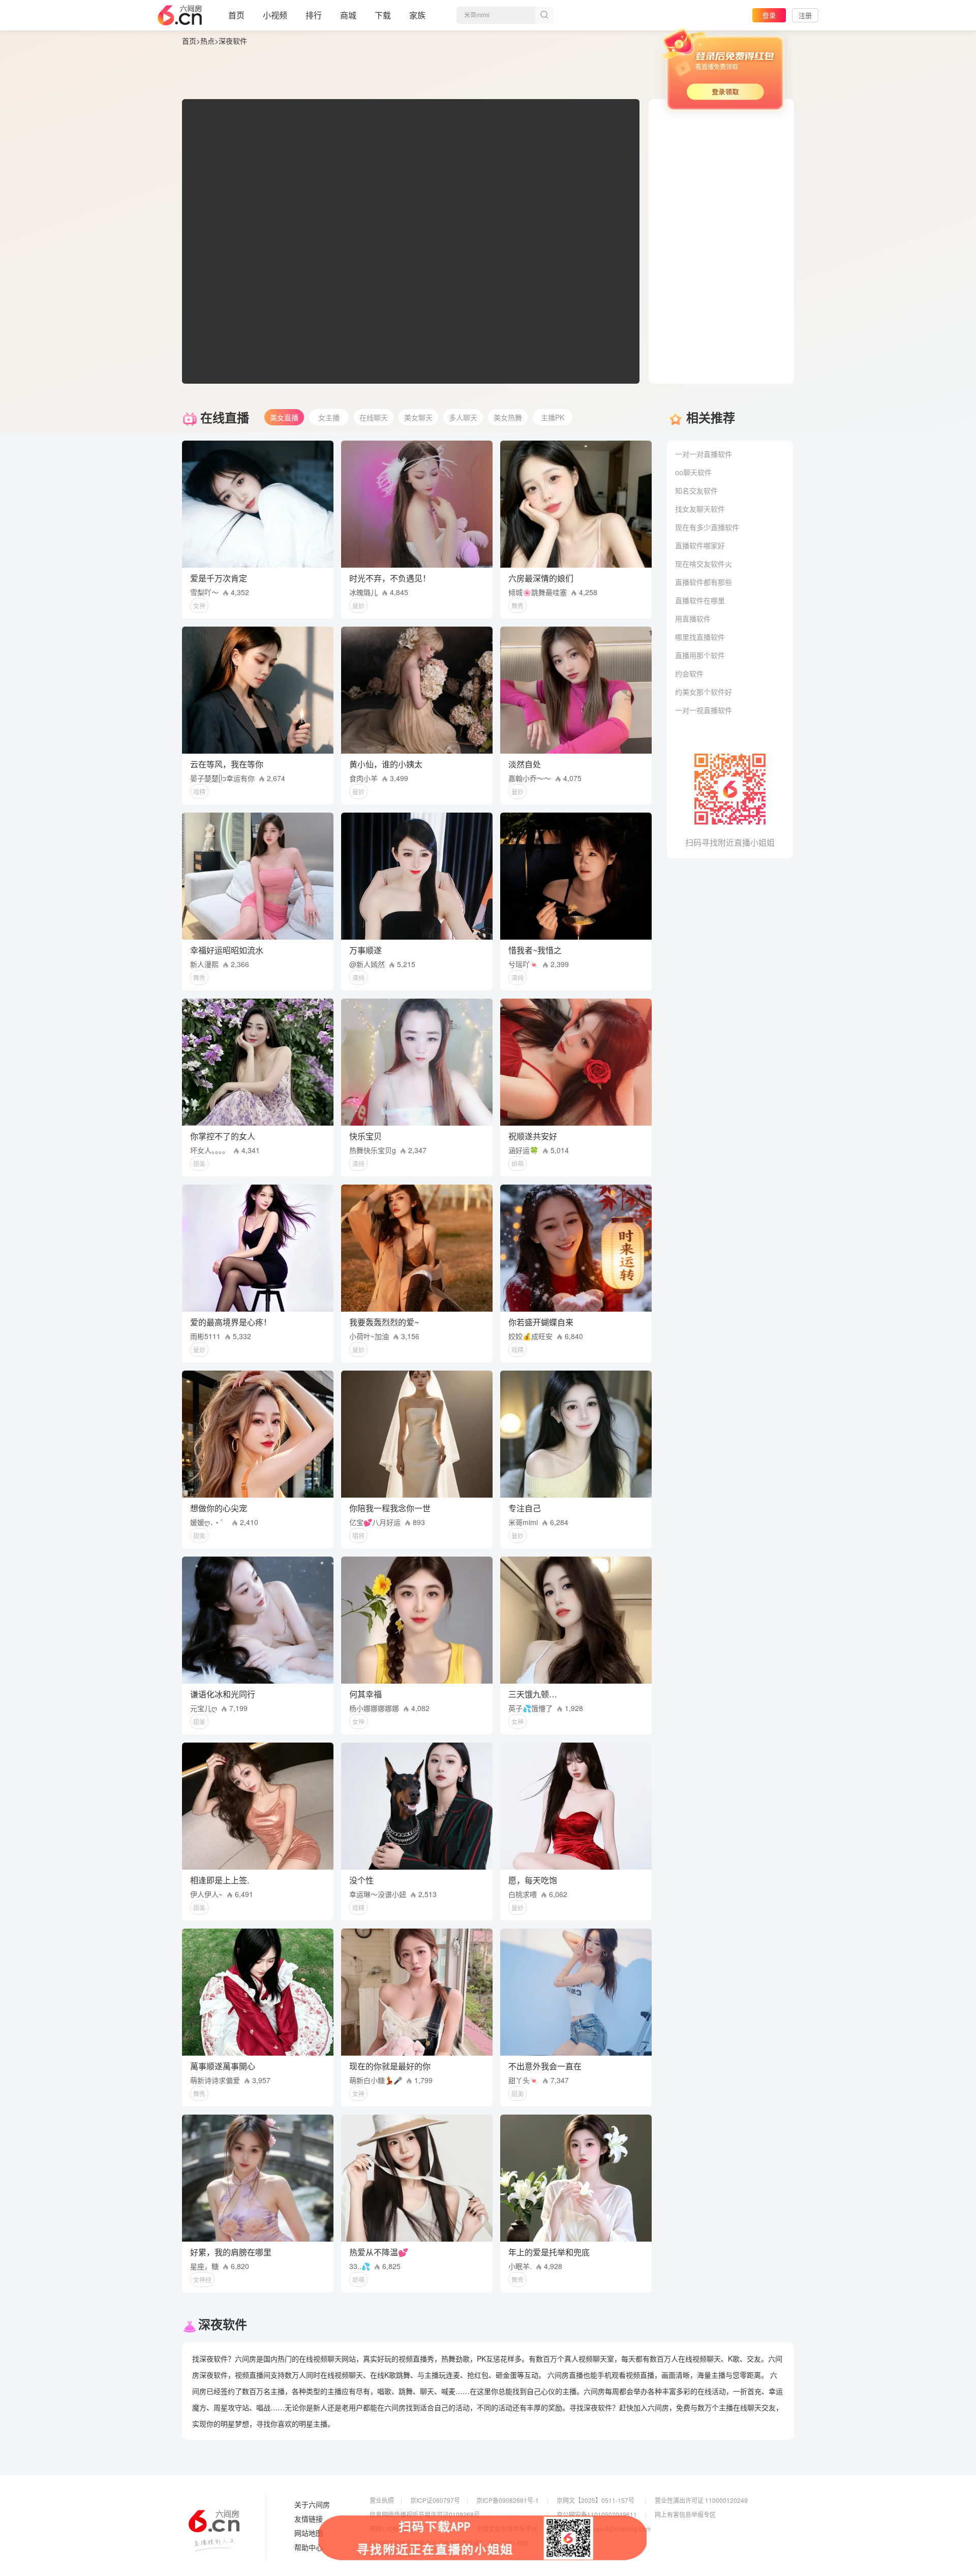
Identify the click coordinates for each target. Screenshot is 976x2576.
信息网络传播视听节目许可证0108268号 (425, 2514)
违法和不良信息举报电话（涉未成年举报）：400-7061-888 (449, 2543)
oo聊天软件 (693, 472)
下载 (383, 15)
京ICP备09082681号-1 (508, 2500)
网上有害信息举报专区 (685, 2514)
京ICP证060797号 (435, 2500)
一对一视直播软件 (704, 710)
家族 (417, 15)
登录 (769, 15)
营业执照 (382, 2500)
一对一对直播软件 (704, 454)
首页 (236, 15)
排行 (314, 15)
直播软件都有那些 (704, 582)
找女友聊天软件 (700, 509)
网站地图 (309, 2533)
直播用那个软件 (700, 655)
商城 (348, 15)
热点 (207, 41)
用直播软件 (693, 618)
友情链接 (309, 2519)
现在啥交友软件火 (704, 564)
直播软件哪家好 (700, 545)
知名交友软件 (696, 490)
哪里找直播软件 (700, 637)
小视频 (275, 15)
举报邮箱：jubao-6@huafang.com (604, 2528)
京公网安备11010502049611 (597, 2514)
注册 (805, 15)
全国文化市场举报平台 (507, 2528)
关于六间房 (312, 2505)
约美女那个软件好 (704, 692)
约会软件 (689, 673)
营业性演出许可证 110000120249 (701, 2500)
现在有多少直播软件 (707, 527)
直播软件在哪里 (700, 600)
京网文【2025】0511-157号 (596, 2500)
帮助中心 (309, 2548)
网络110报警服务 (393, 2528)
